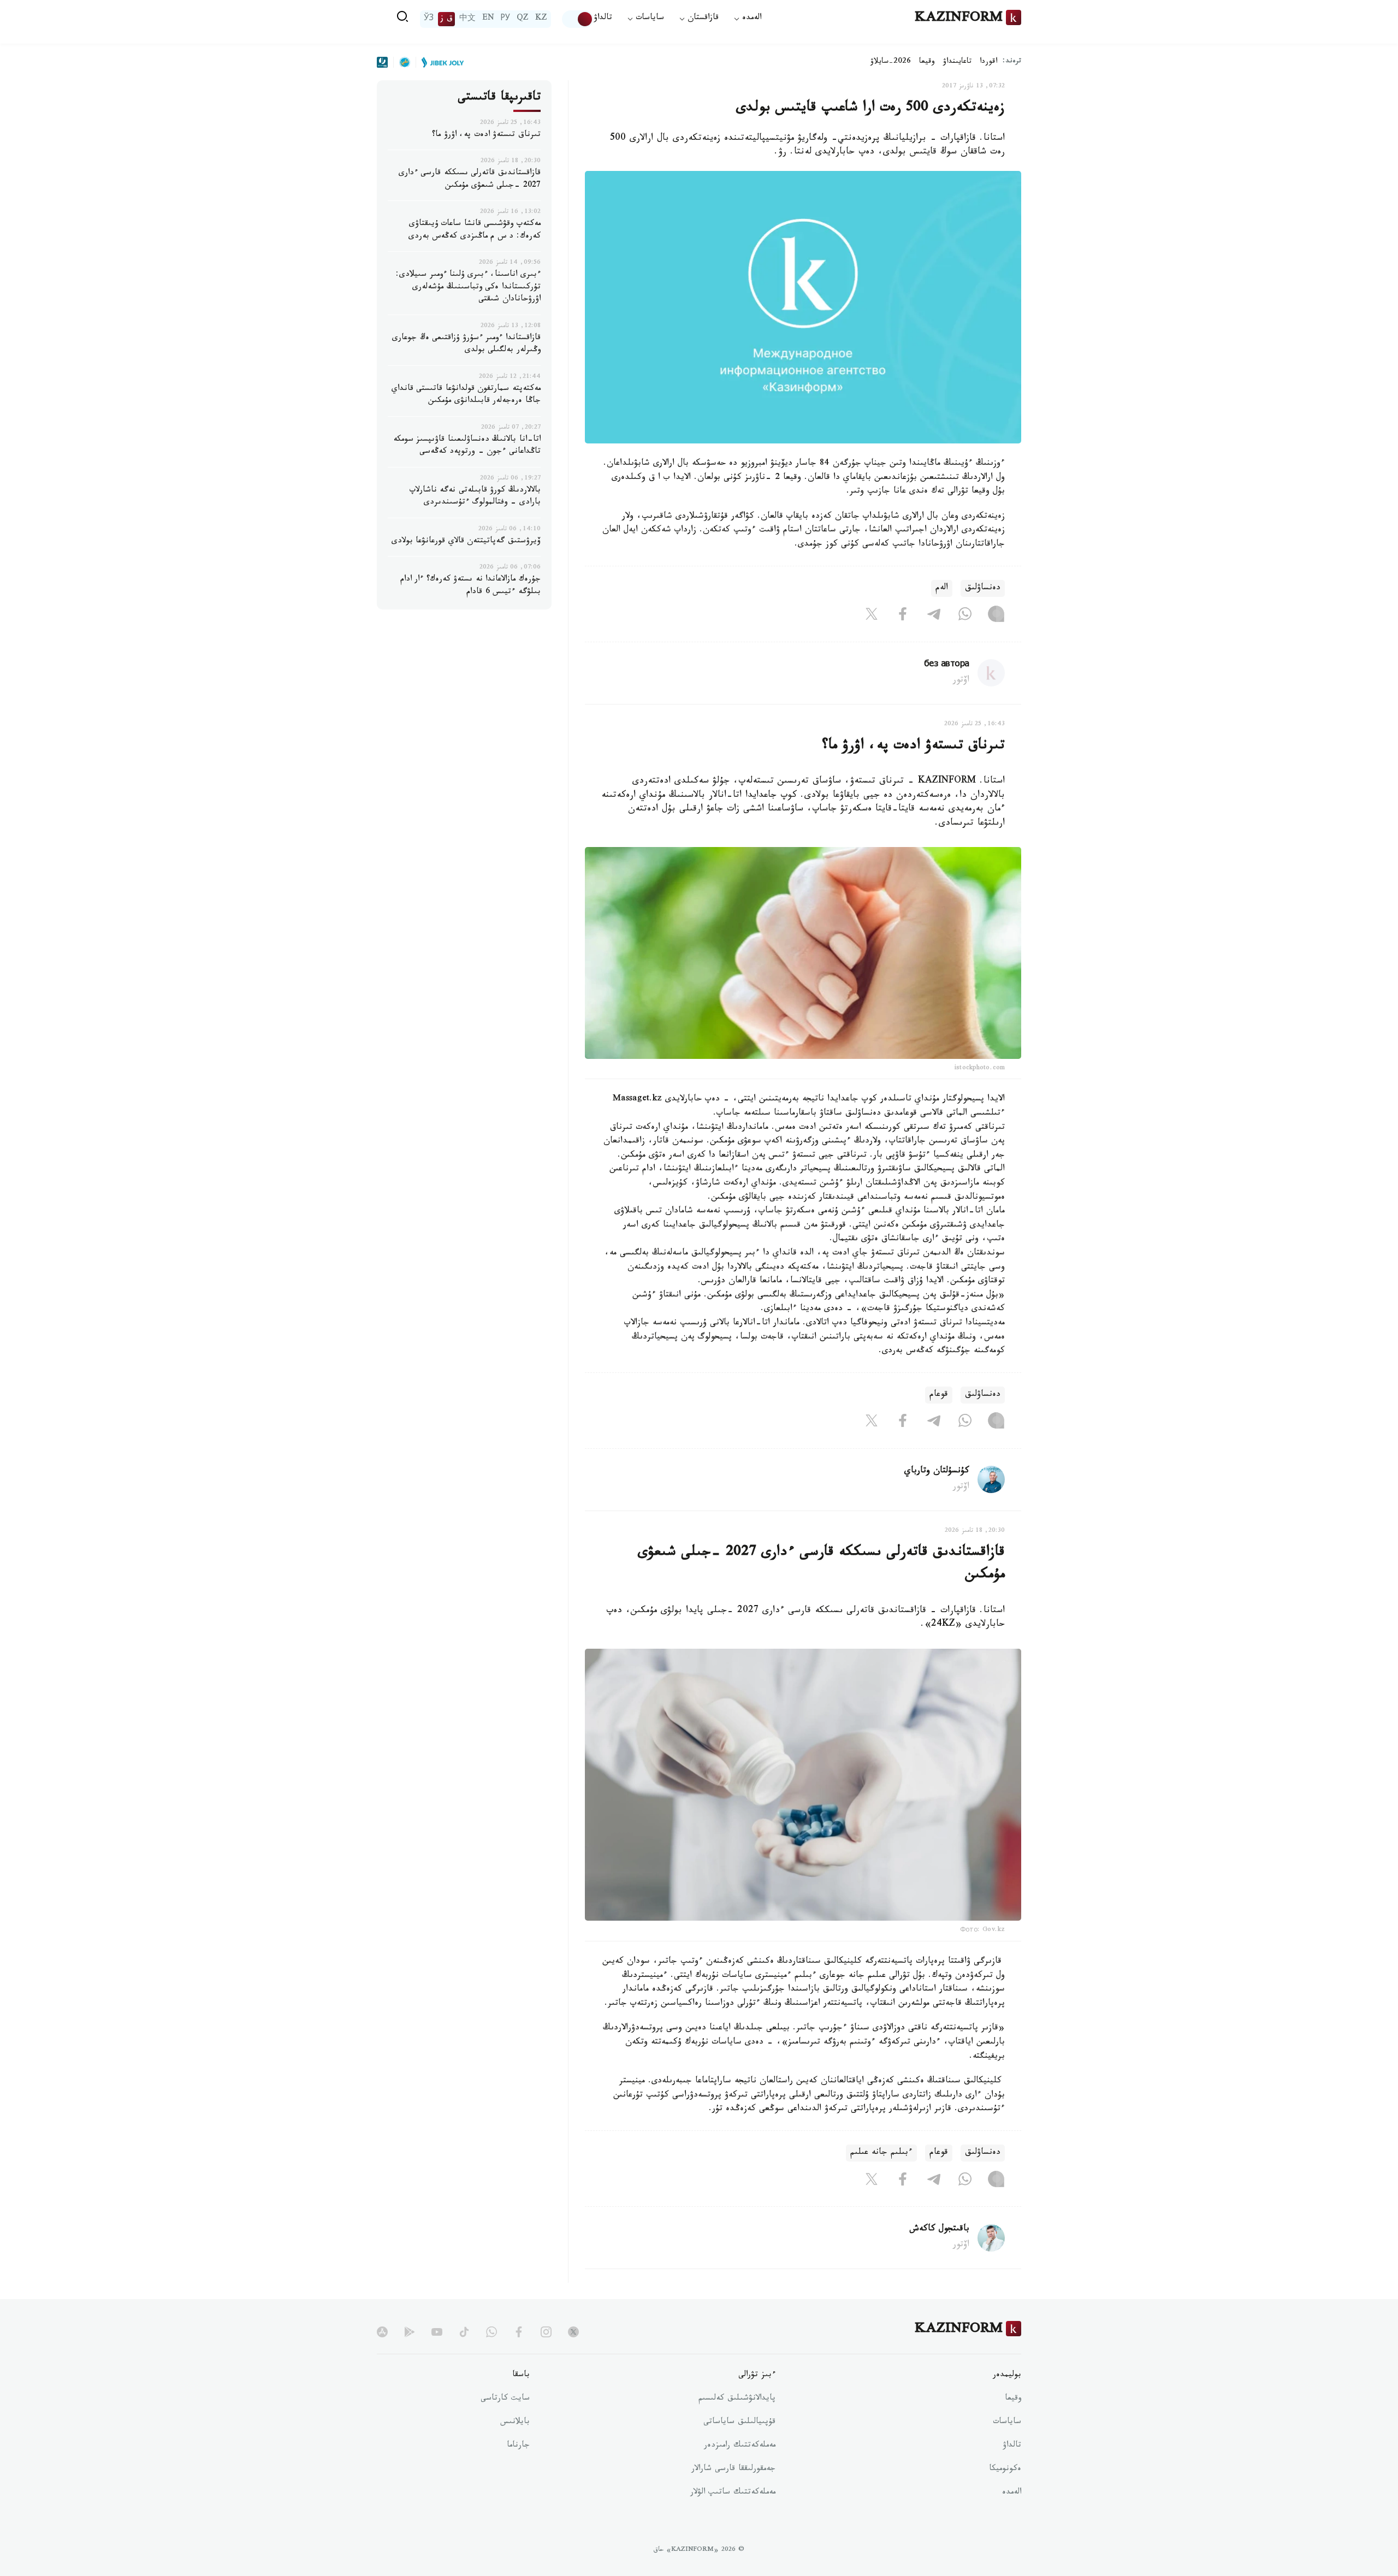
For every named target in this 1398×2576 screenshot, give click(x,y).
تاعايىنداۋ (957, 62)
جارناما (518, 2446)
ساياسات (1007, 2423)
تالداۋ (603, 19)
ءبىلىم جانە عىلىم (881, 2153)
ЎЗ (429, 19)
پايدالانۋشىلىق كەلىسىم (737, 2399)
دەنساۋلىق (983, 588)
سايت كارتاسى (505, 2399)
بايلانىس (515, 2423)
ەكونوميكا (1005, 2470)
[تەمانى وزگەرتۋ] (578, 19)
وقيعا (927, 62)
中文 (467, 19)
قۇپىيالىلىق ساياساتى (739, 2423)
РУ (505, 19)
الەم (942, 588)
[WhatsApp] (965, 617)
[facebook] (519, 2332)
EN (488, 19)
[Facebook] (903, 617)
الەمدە (1012, 2493)
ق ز (446, 19)
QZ (523, 19)
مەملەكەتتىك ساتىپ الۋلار (733, 2493)
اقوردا (988, 62)
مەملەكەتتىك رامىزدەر (740, 2446)
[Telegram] (934, 617)
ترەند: (1012, 62)
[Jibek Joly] (440, 62)
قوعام (939, 1395)
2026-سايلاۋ (891, 62)
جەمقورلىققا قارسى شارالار (733, 2470)
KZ (541, 19)
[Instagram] (996, 617)
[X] (872, 617)
